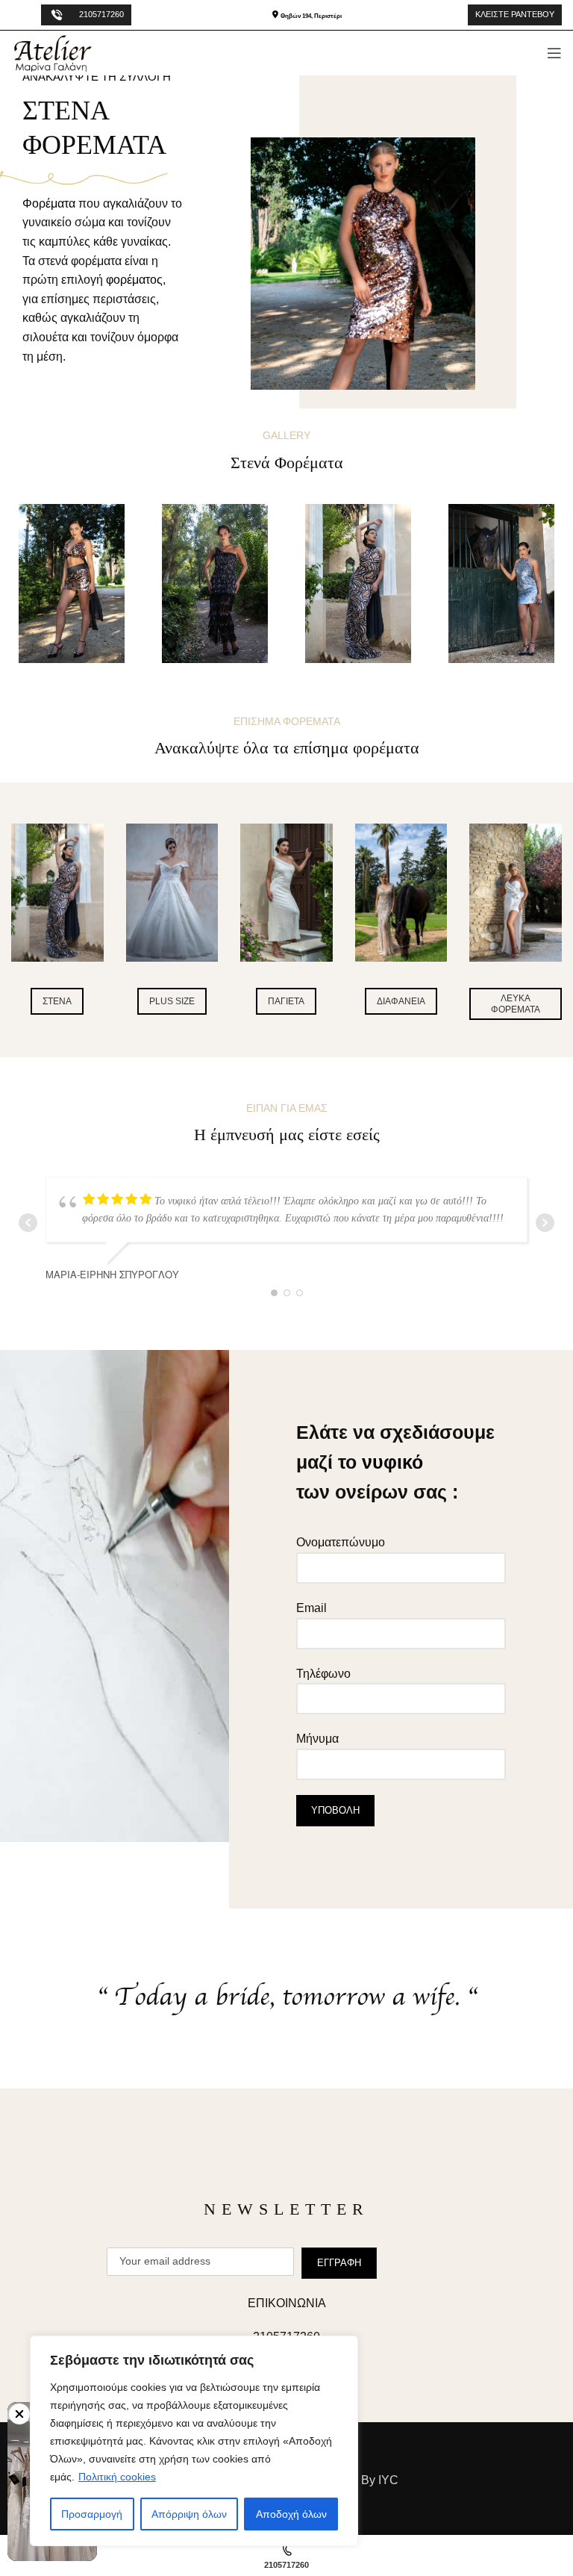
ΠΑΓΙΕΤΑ (286, 1001)
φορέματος (134, 280)
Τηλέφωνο (323, 1674)
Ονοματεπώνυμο (341, 1542)
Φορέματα (49, 203)
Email (311, 1608)
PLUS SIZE (172, 1001)
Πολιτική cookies (117, 2477)
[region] (194, 2441)
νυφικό (392, 1462)
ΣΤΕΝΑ (57, 1001)
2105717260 (101, 14)
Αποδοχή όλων (291, 2514)
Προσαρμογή (92, 2514)
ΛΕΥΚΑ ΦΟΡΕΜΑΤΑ (516, 1004)
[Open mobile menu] (554, 53)
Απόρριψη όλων (189, 2514)
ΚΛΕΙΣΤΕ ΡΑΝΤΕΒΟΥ (515, 14)
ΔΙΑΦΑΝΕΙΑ (401, 1001)
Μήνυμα (317, 1739)
